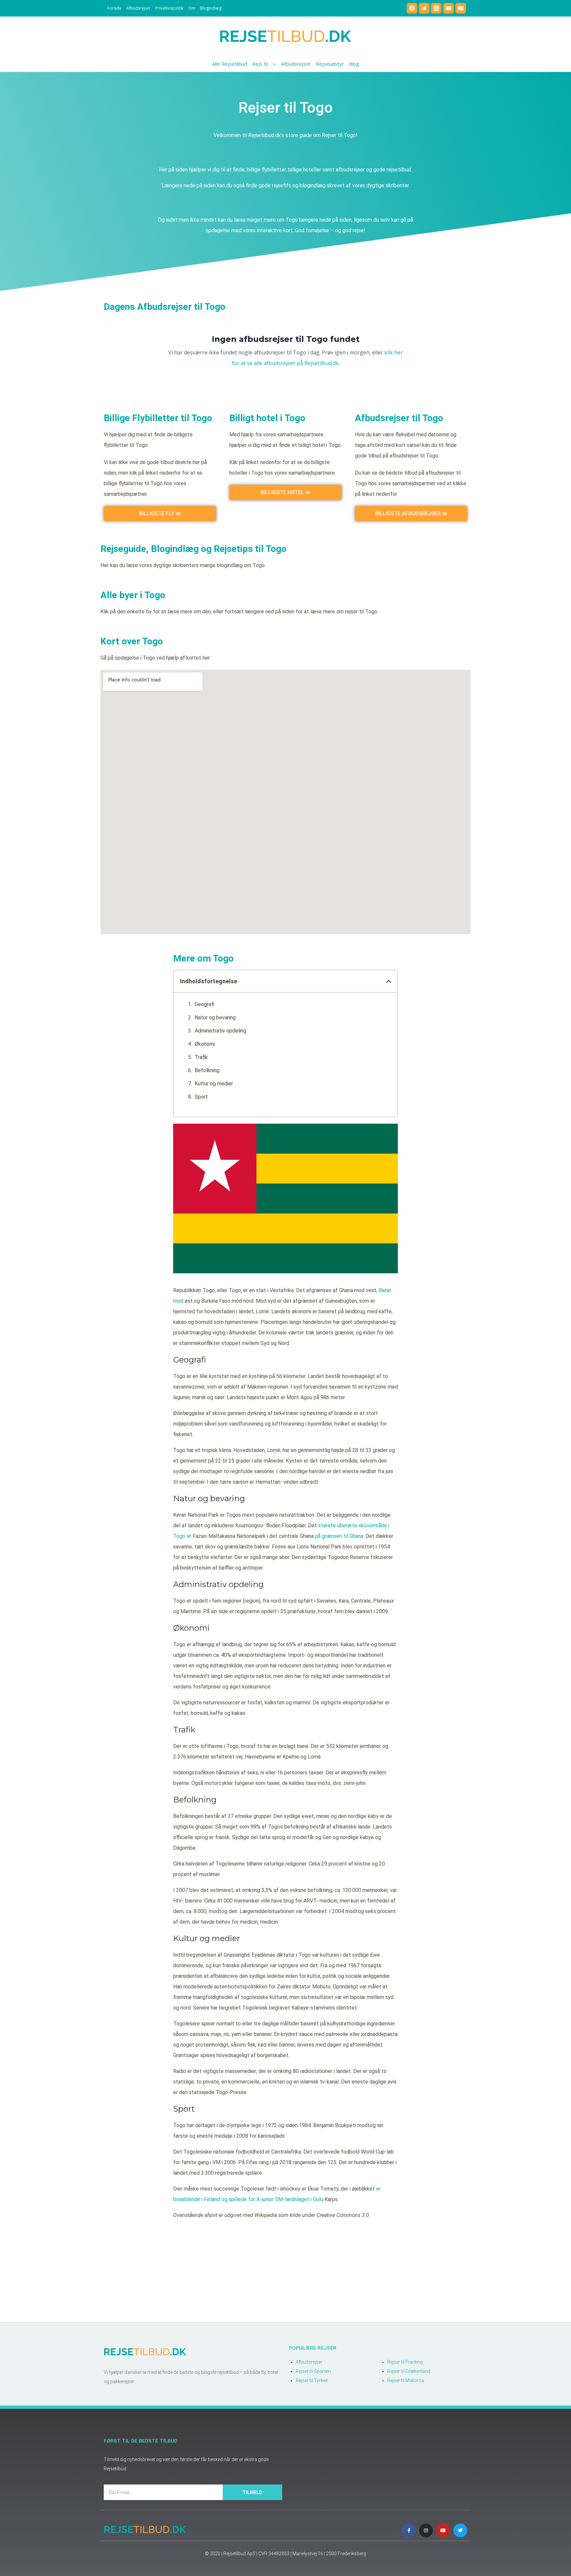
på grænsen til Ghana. (340, 1536)
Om (192, 8)
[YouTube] (448, 8)
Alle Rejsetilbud (230, 64)
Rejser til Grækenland (409, 2371)
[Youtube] (443, 2530)
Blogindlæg (211, 8)
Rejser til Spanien (313, 2371)
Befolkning (207, 1070)
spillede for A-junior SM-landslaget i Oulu (276, 2199)
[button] (389, 981)
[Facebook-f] (409, 2530)
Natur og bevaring (215, 1017)
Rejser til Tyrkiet (312, 2380)
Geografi (204, 1004)
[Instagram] (436, 8)
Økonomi (205, 1044)
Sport (201, 1097)
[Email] (461, 8)
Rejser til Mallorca (406, 2380)
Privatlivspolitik (169, 8)
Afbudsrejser (138, 8)
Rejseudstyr (330, 64)
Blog (354, 64)
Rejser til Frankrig (405, 2362)
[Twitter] (424, 8)
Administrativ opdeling (220, 1031)
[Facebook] (412, 8)
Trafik (201, 1057)
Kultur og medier (214, 1084)
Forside (114, 8)
